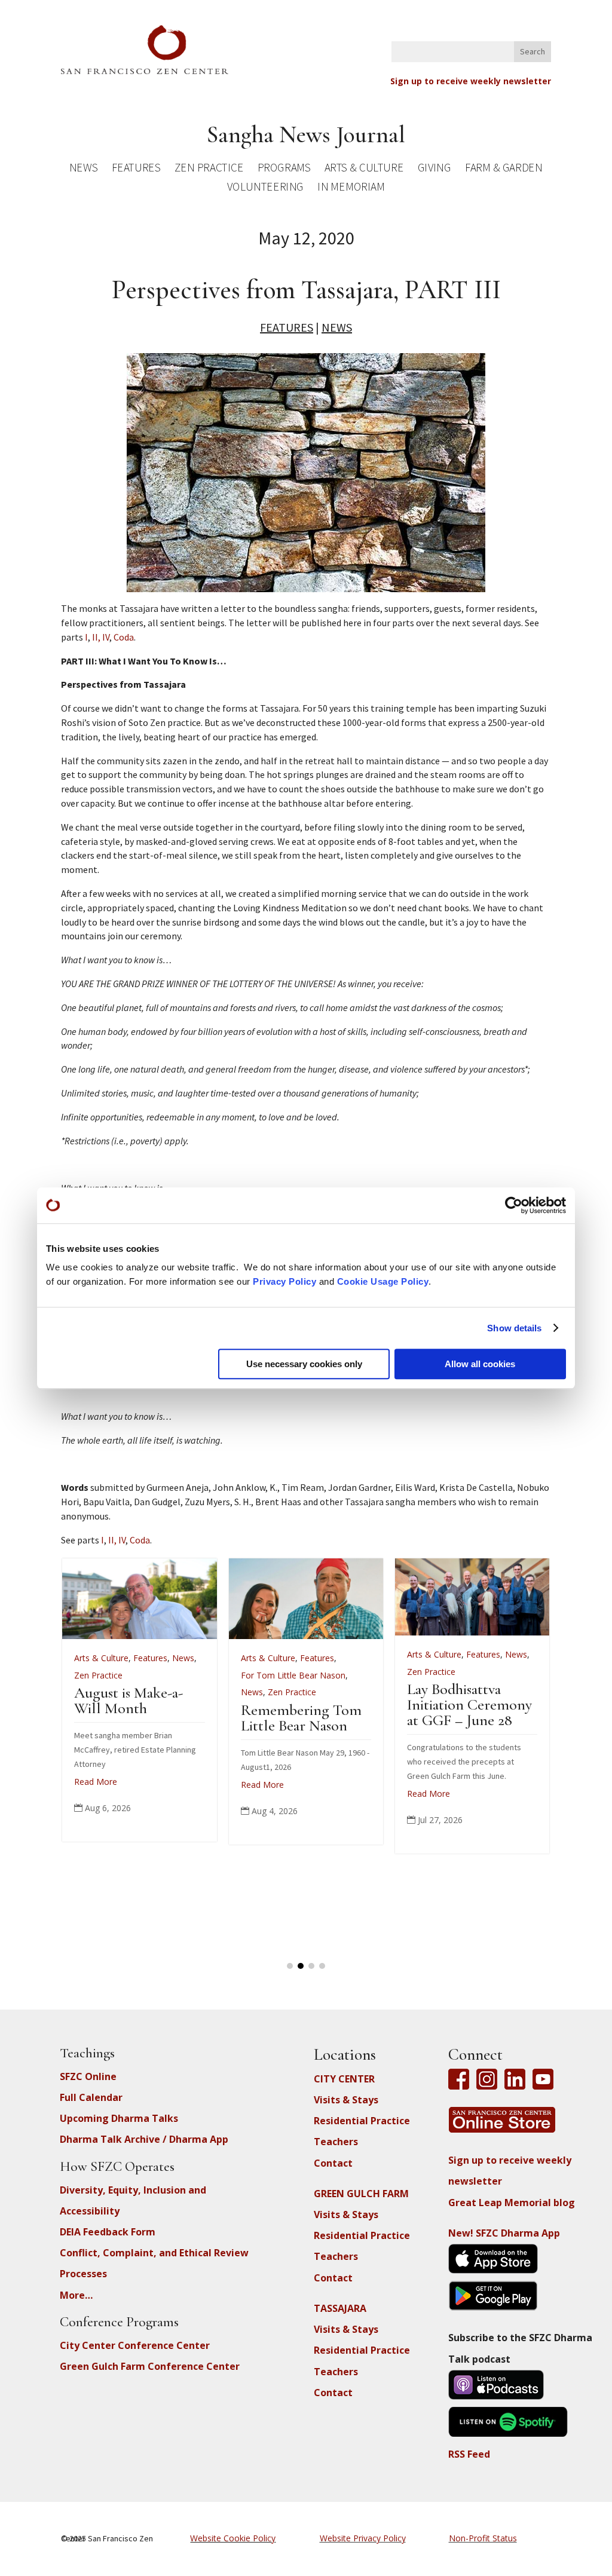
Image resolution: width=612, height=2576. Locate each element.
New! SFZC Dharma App (504, 2233)
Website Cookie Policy (233, 2538)
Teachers (336, 2142)
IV (106, 637)
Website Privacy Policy (363, 2538)
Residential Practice (362, 2121)
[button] (290, 1966)
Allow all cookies (480, 1364)
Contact (333, 2163)
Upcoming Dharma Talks (119, 2118)
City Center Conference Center (135, 2345)
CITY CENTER (344, 2079)
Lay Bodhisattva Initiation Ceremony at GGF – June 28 (117, 1704)
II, (96, 637)
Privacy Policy (284, 1281)
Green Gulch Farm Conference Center (150, 2366)
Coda (124, 637)
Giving (434, 169)
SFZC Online (88, 2076)
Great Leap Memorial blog (512, 2203)
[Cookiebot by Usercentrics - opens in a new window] (514, 1205)
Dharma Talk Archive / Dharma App (144, 2139)
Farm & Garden (504, 169)
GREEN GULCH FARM (361, 2194)
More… (76, 2295)
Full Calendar (91, 2097)
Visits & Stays (346, 2100)
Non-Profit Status (483, 2538)
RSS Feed (469, 2454)
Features (136, 169)
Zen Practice (209, 169)
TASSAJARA (340, 2308)
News (84, 169)
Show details (514, 1328)
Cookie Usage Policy (383, 1281)
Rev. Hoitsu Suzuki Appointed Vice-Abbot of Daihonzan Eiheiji (450, 1716)
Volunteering (265, 189)
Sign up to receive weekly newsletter (471, 81)
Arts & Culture (364, 169)
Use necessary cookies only (304, 1364)
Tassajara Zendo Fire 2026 (282, 1700)
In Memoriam (351, 189)
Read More (76, 1794)
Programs (284, 169)
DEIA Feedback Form (108, 2232)
